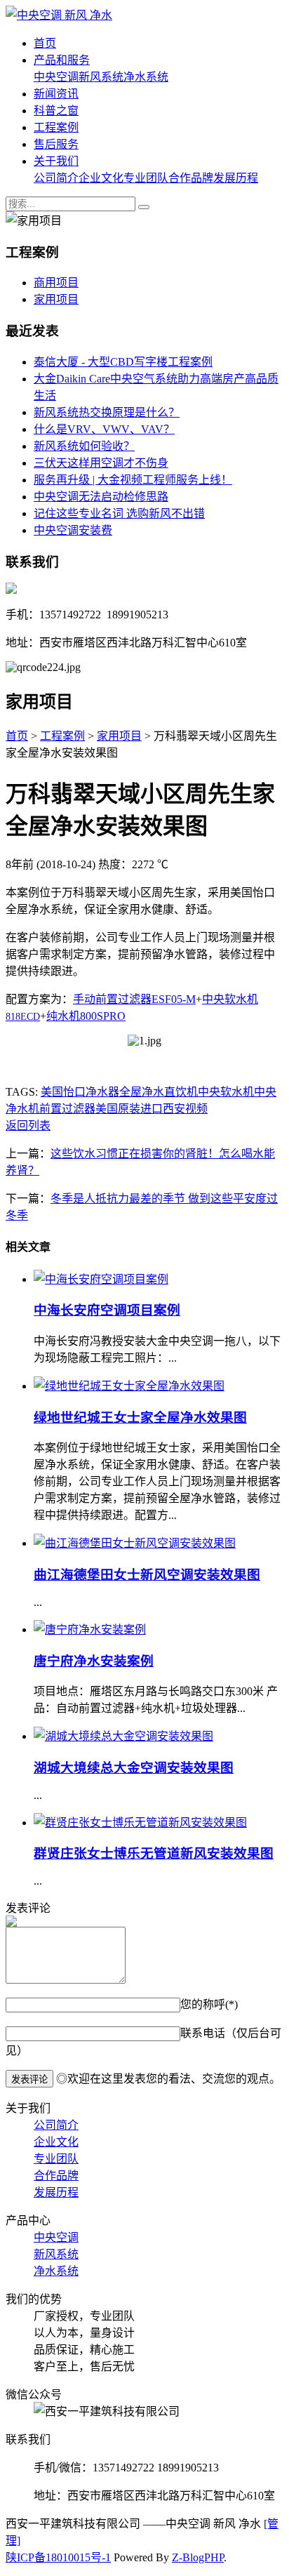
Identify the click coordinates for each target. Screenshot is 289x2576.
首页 (45, 43)
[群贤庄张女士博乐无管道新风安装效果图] (140, 1823)
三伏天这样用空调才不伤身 (101, 463)
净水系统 (146, 77)
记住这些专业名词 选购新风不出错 (119, 513)
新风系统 (101, 77)
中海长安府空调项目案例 (107, 1310)
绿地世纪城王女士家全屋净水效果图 (140, 1418)
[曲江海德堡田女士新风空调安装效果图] (135, 1543)
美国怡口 (63, 1092)
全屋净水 (142, 1092)
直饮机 (181, 1092)
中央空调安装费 (73, 530)
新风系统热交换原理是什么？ (107, 412)
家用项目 (56, 299)
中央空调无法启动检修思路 (101, 497)
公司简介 (56, 178)
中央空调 (56, 77)
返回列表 (28, 1126)
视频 (196, 1109)
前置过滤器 (67, 1109)
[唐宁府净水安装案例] (90, 1629)
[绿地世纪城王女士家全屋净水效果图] (129, 1386)
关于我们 (56, 161)
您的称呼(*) (209, 2004)
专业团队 (146, 178)
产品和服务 (62, 60)
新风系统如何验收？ (84, 446)
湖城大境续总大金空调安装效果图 (134, 1768)
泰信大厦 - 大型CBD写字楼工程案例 (123, 362)
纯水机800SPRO (86, 1016)
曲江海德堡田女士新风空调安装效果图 (147, 1575)
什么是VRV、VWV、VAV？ (104, 429)
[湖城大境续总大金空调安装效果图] (123, 1736)
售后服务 (56, 144)
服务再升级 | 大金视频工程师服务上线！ (133, 480)
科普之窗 (56, 111)
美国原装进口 (129, 1109)
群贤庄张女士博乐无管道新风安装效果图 (154, 1853)
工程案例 (56, 127)
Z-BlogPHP (198, 2557)
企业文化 (101, 178)
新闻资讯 (56, 94)
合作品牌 (191, 178)
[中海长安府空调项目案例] (101, 1279)
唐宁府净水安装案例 (94, 1661)
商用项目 (56, 283)
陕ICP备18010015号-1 (58, 2557)
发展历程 (236, 178)
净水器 (102, 1092)
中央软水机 (226, 1092)
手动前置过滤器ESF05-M (134, 999)
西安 (174, 1109)
